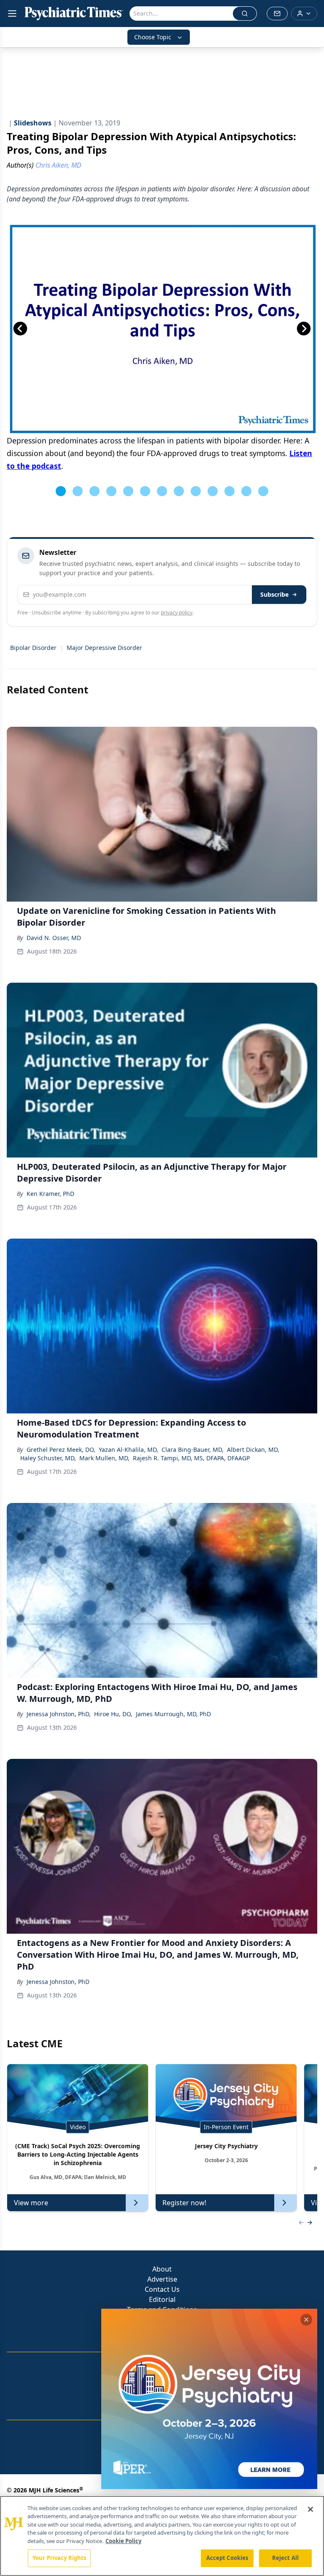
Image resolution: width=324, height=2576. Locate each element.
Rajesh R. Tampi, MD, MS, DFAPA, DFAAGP (191, 1458)
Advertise (162, 2279)
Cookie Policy (123, 2541)
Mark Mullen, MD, (104, 1458)
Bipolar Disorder (33, 648)
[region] (162, 2536)
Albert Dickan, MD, (253, 1450)
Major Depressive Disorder (104, 648)
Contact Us (162, 2289)
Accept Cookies (227, 2558)
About (162, 2269)
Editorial (162, 2299)
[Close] (310, 2509)
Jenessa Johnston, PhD (58, 1982)
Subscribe (274, 594)
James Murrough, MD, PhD (173, 1714)
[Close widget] (306, 2320)
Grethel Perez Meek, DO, (61, 1450)
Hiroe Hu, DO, (113, 1714)
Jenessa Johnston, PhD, (59, 1714)
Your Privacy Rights (59, 2558)
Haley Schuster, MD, (48, 1458)
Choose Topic (153, 37)
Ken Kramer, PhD (50, 1194)
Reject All (285, 2558)
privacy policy (177, 613)
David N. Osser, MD (54, 938)
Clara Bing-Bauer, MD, (193, 1450)
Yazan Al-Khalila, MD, (128, 1450)
